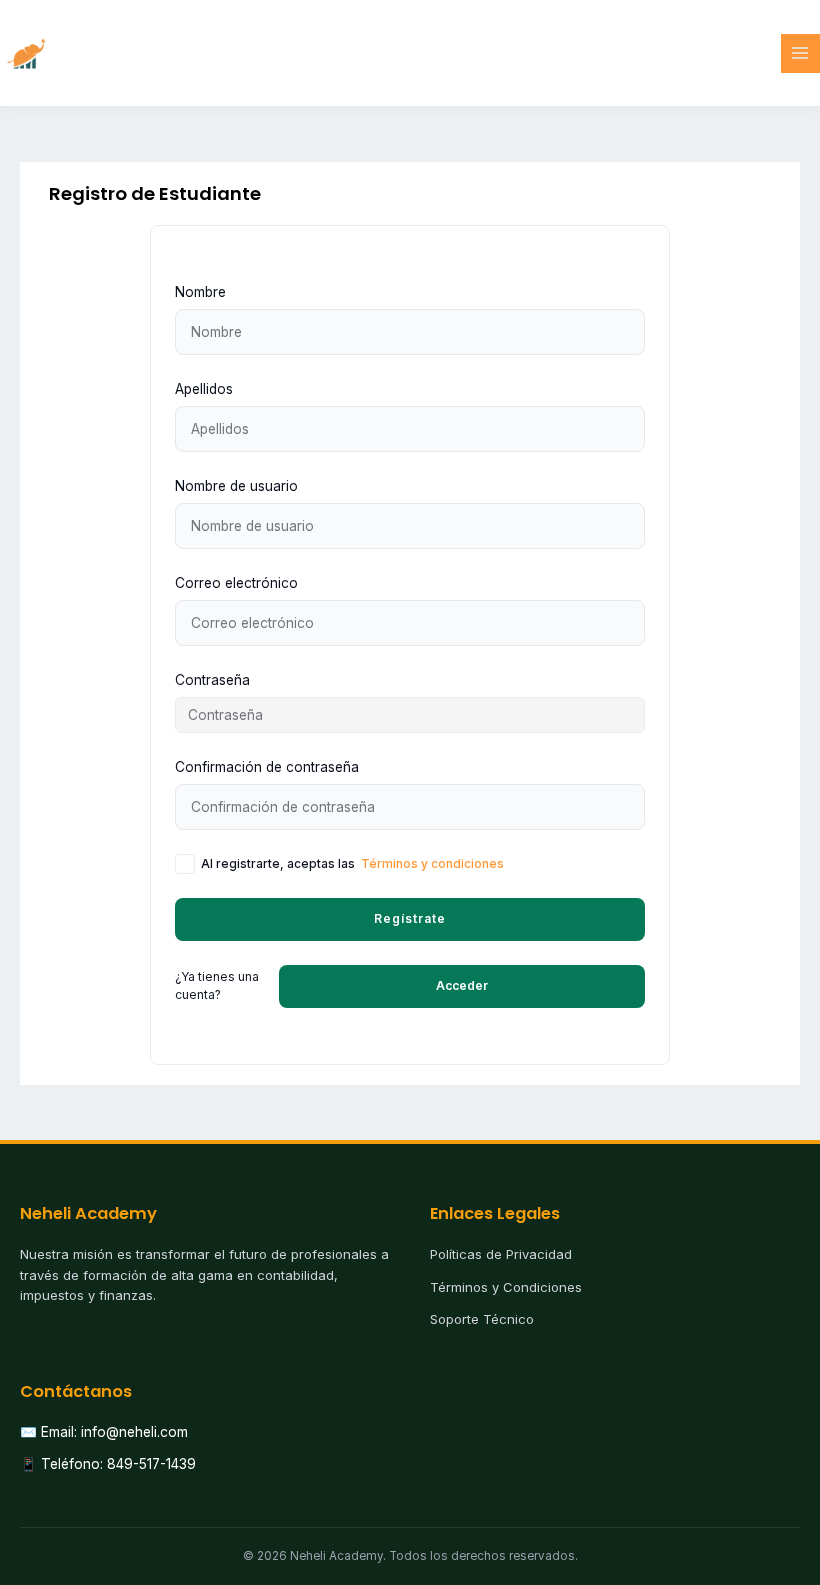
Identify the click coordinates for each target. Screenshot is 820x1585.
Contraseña (212, 680)
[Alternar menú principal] (800, 53)
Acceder (462, 985)
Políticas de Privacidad (501, 1254)
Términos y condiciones (432, 863)
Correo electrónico (236, 583)
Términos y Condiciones (506, 1287)
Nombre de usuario (236, 486)
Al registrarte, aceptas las (352, 863)
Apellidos (204, 389)
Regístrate (410, 918)
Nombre (200, 292)
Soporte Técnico (482, 1319)
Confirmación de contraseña (267, 767)
